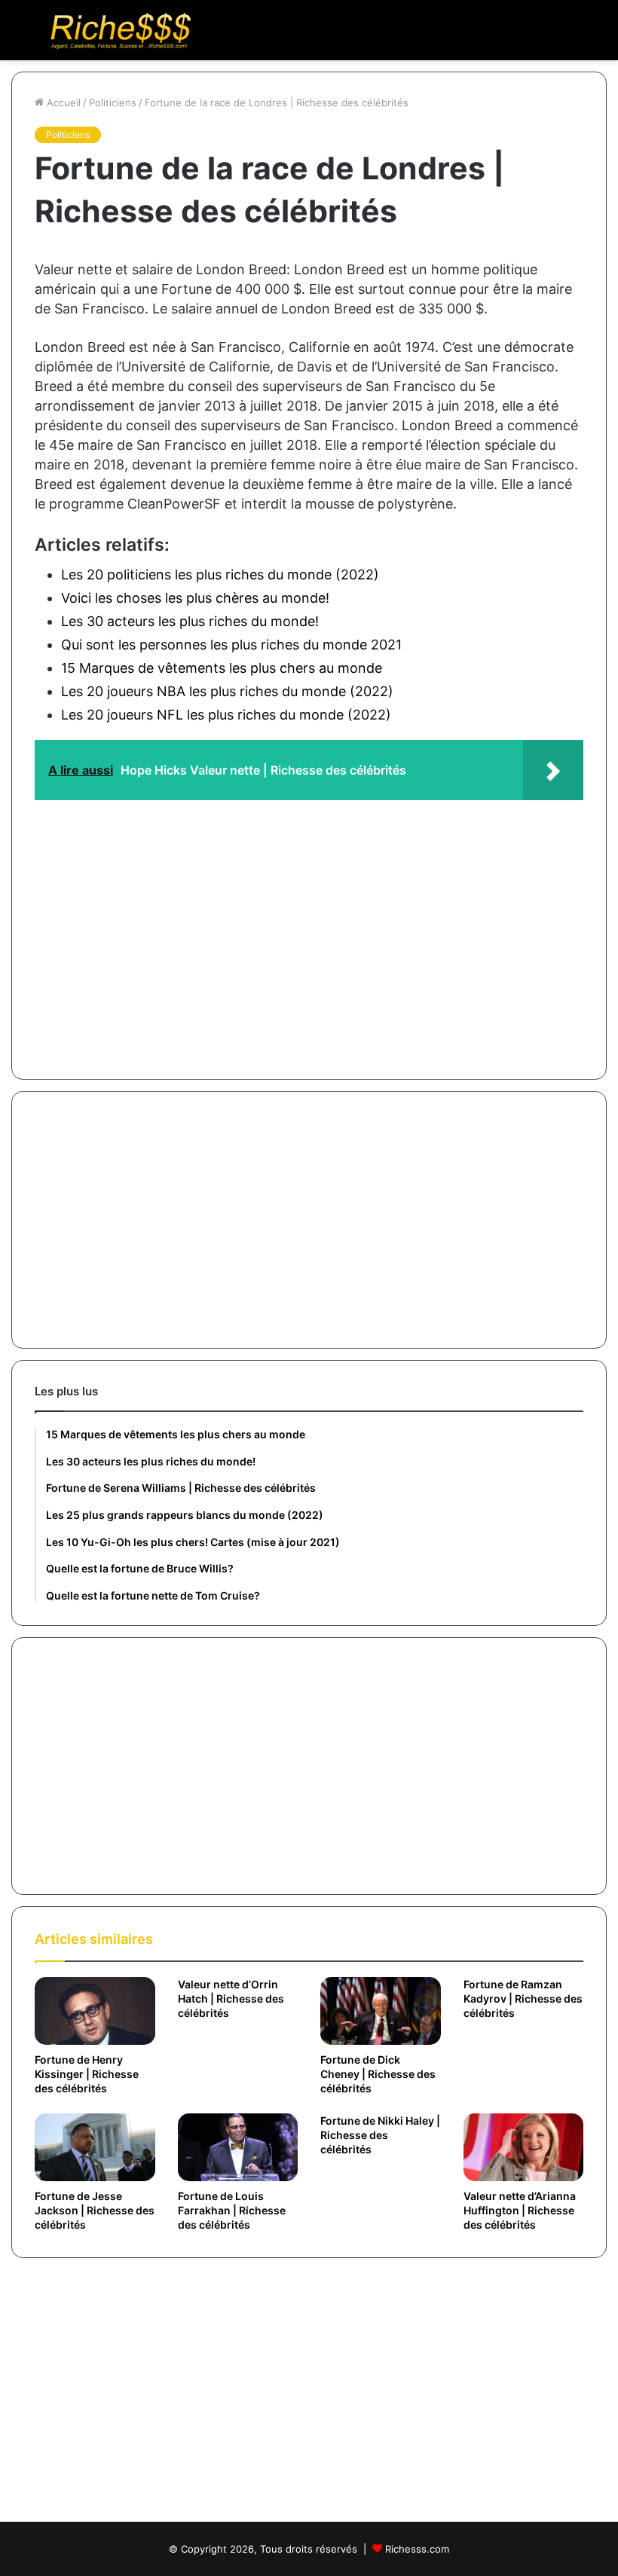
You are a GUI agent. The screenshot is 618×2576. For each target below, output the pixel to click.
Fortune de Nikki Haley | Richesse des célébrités (380, 2135)
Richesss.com (417, 2549)
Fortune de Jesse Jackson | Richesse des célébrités (95, 2210)
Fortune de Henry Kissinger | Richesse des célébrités (87, 2074)
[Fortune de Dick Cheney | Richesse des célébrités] (381, 2011)
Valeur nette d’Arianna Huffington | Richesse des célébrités (520, 2210)
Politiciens (113, 102)
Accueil (62, 102)
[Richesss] (121, 30)
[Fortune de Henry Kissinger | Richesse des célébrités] (95, 2011)
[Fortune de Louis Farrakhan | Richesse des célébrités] (238, 2147)
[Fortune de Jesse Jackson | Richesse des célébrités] (95, 2147)
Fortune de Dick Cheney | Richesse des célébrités (378, 2074)
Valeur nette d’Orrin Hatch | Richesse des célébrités (231, 1998)
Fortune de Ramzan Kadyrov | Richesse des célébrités (523, 1998)
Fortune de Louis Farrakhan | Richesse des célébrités (232, 2210)
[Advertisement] (309, 928)
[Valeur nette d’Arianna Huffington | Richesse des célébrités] (524, 2147)
